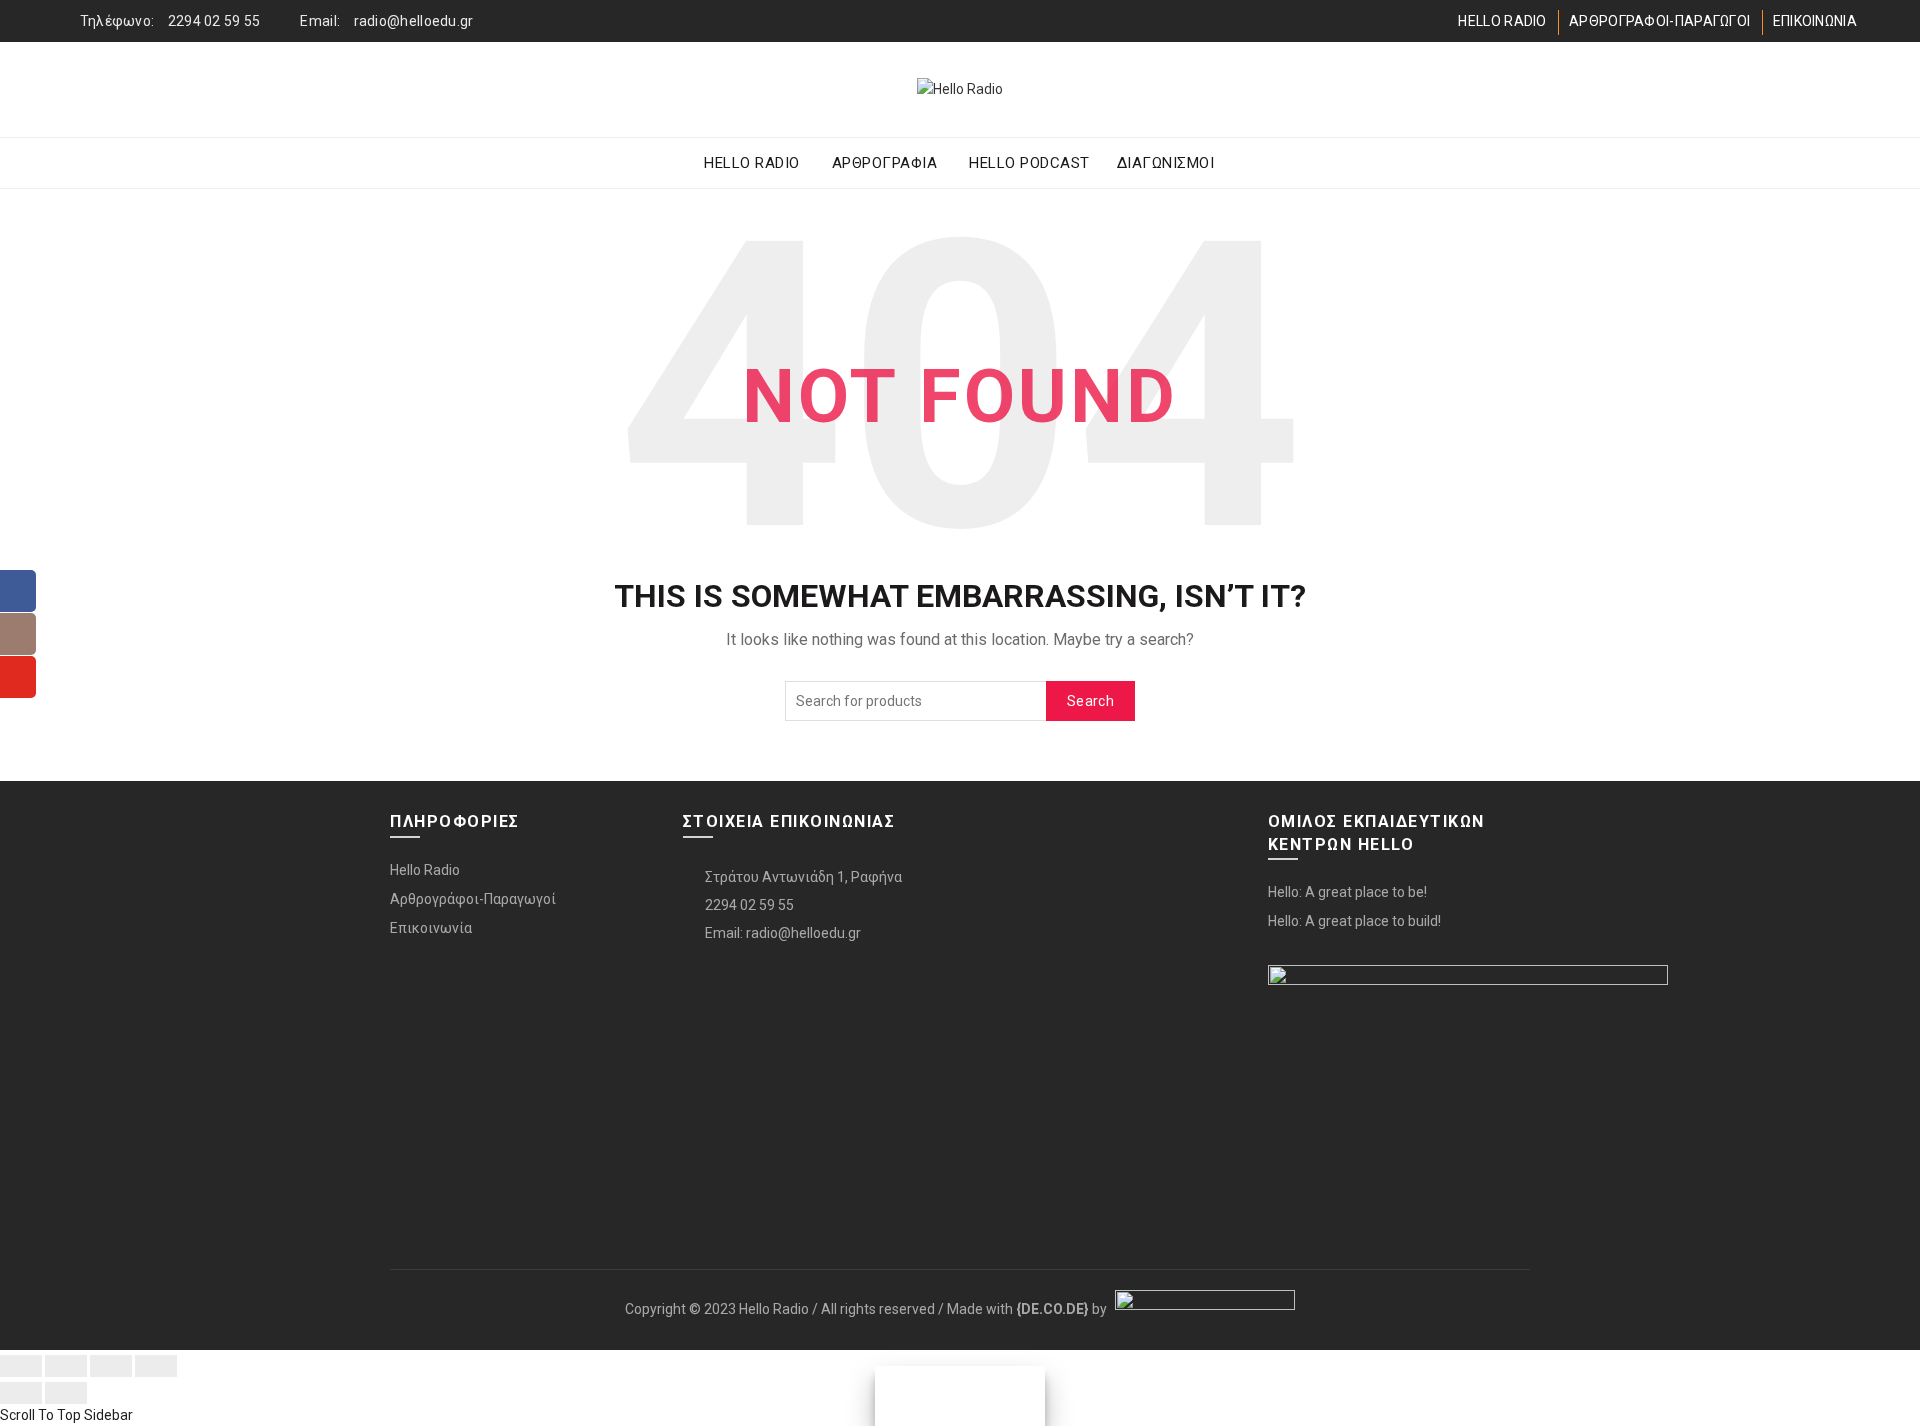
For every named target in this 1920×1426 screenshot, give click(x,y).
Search (1090, 701)
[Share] (66, 1366)
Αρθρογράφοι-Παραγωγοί (473, 899)
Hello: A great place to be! (1347, 892)
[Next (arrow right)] (66, 1393)
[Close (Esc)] (21, 1366)
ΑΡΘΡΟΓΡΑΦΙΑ (885, 163)
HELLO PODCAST (1029, 163)
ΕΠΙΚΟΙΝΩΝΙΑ (1815, 21)
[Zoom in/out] (156, 1366)
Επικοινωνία (431, 928)
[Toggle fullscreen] (111, 1366)
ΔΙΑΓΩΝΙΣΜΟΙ (1166, 163)
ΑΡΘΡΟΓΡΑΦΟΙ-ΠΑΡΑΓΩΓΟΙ (1659, 21)
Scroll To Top (40, 1415)
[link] (1052, 1309)
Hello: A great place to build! (1354, 921)
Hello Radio (425, 870)
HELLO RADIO (1502, 21)
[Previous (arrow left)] (21, 1393)
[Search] (1841, 90)
